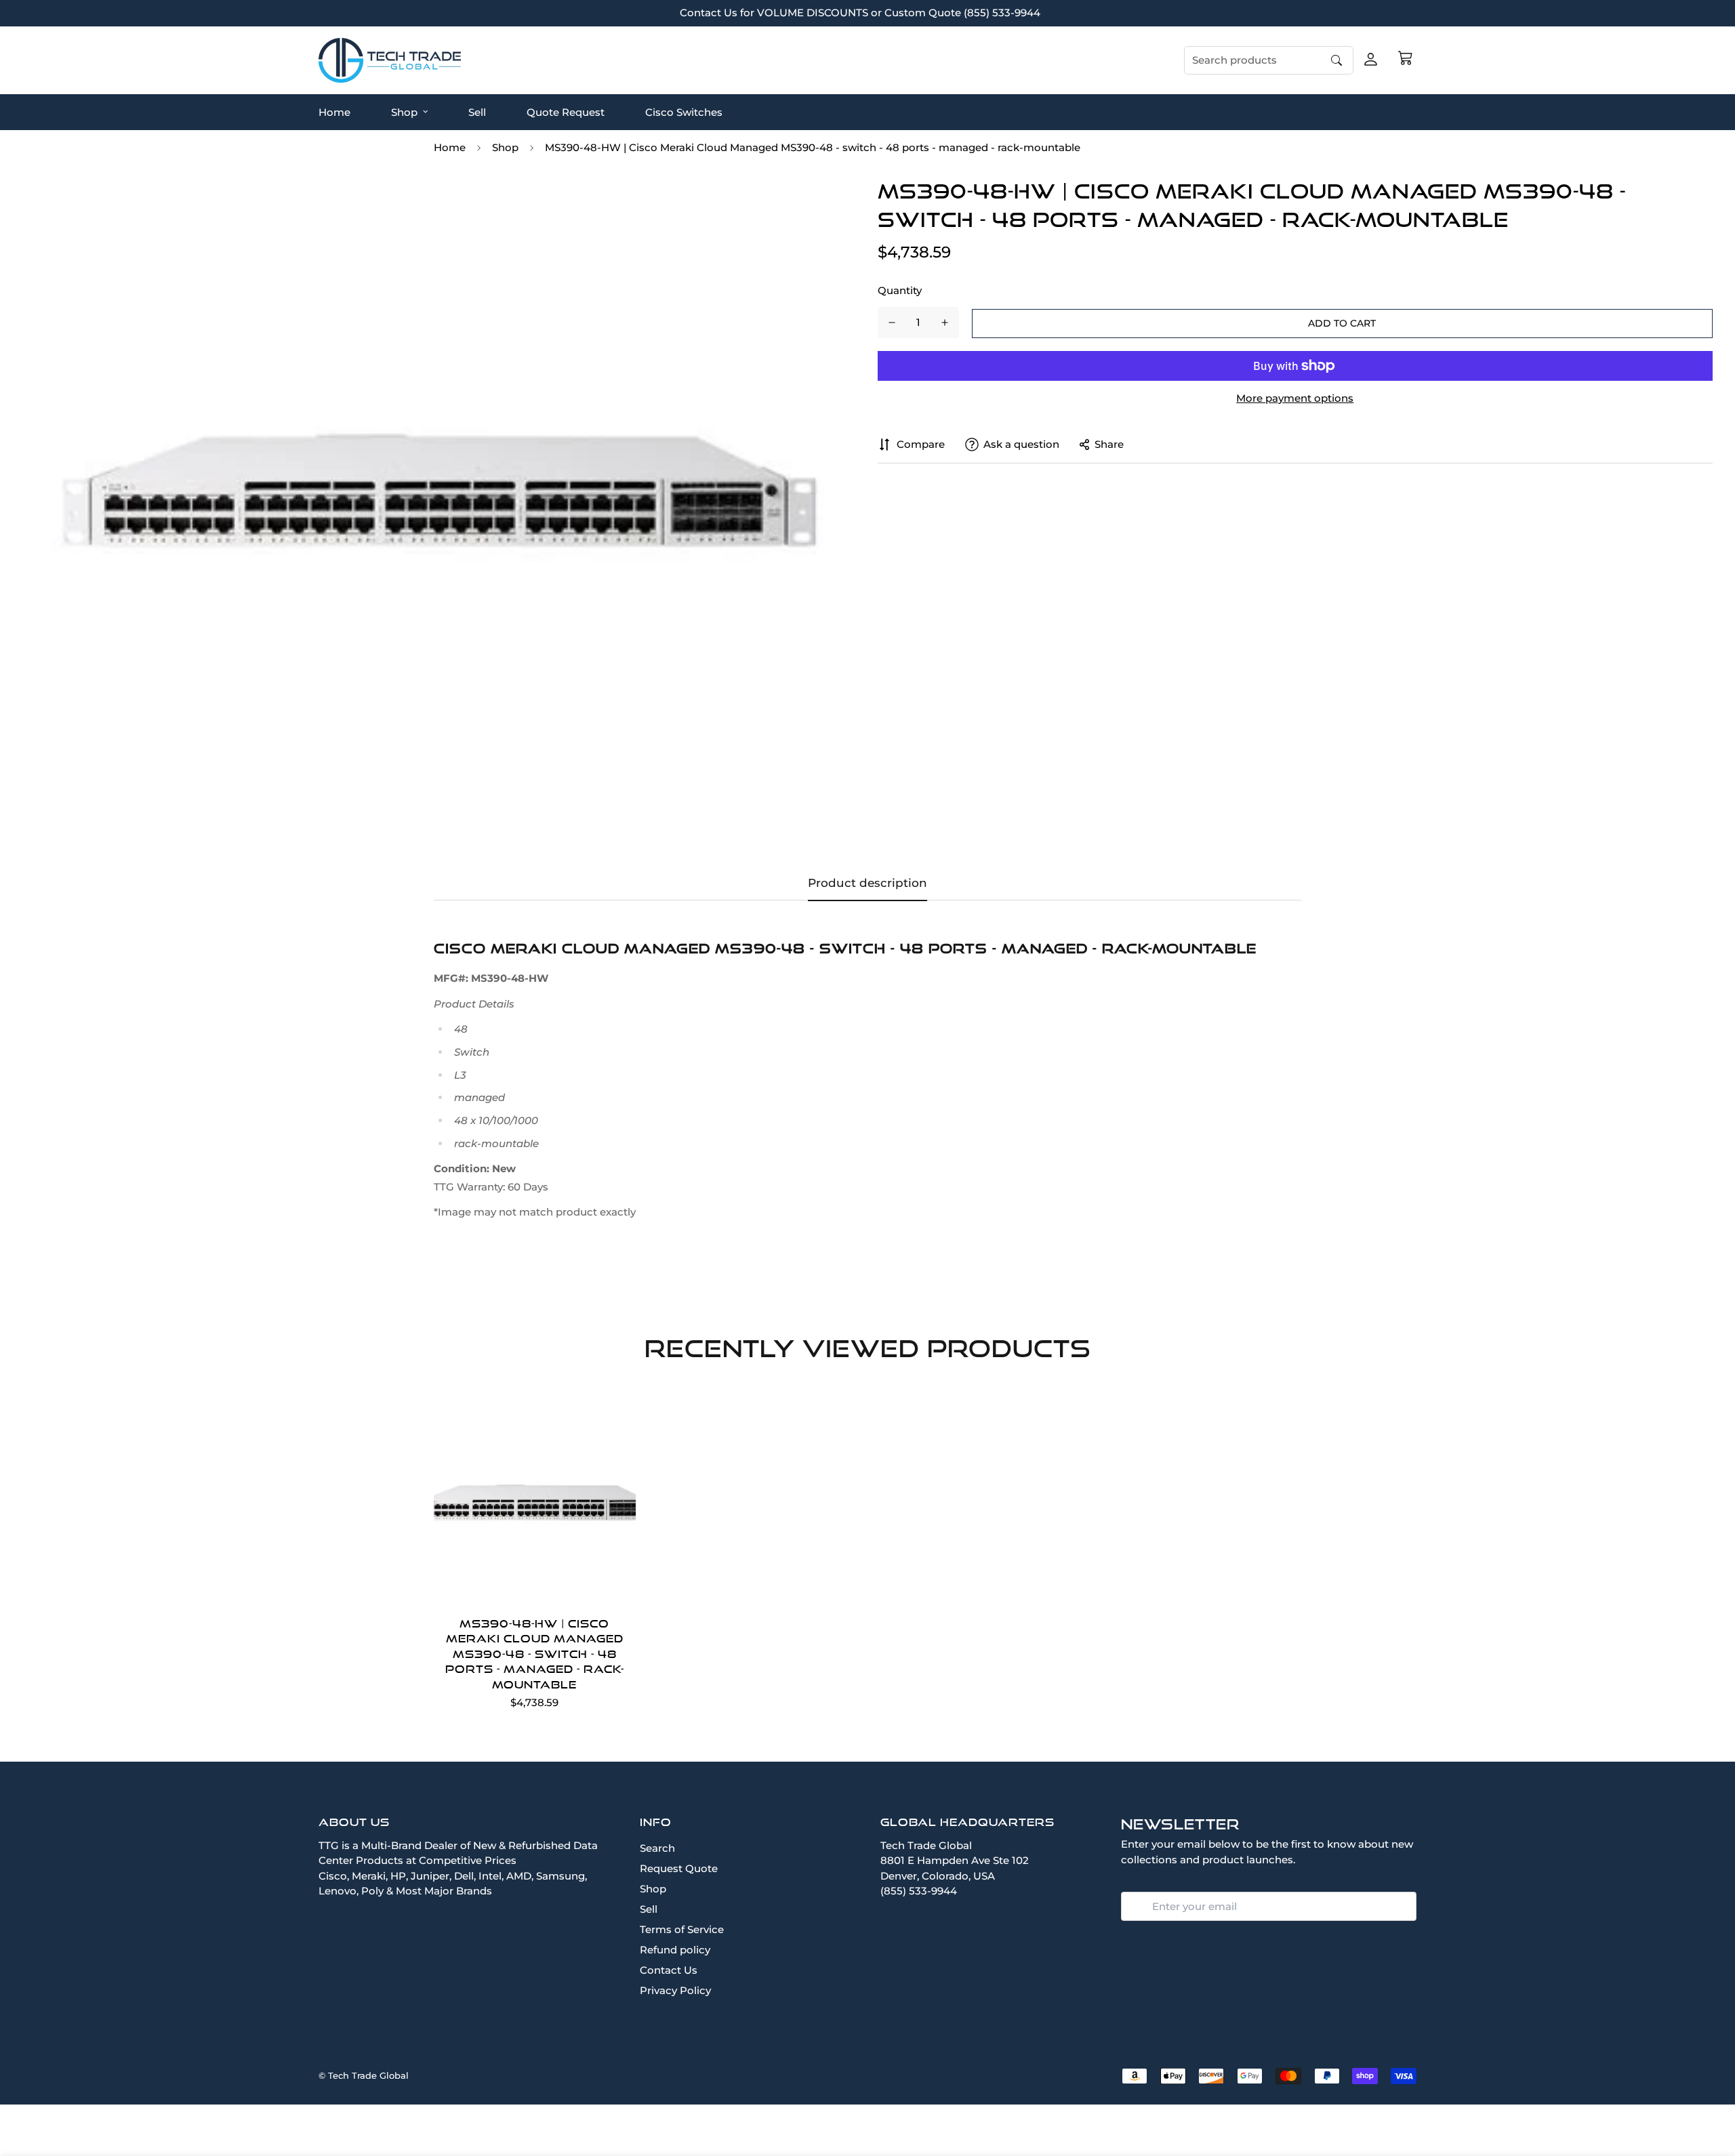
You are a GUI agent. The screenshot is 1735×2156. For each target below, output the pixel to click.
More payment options (1295, 398)
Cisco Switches (684, 111)
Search (657, 1848)
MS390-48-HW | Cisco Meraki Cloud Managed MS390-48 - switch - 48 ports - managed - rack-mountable (535, 1654)
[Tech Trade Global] (390, 60)
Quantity (900, 290)
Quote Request (566, 111)
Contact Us (669, 1970)
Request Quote (679, 1868)
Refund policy (675, 1950)
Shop (404, 111)
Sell (477, 111)
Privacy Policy (675, 1990)
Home (334, 111)
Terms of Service (682, 1929)
